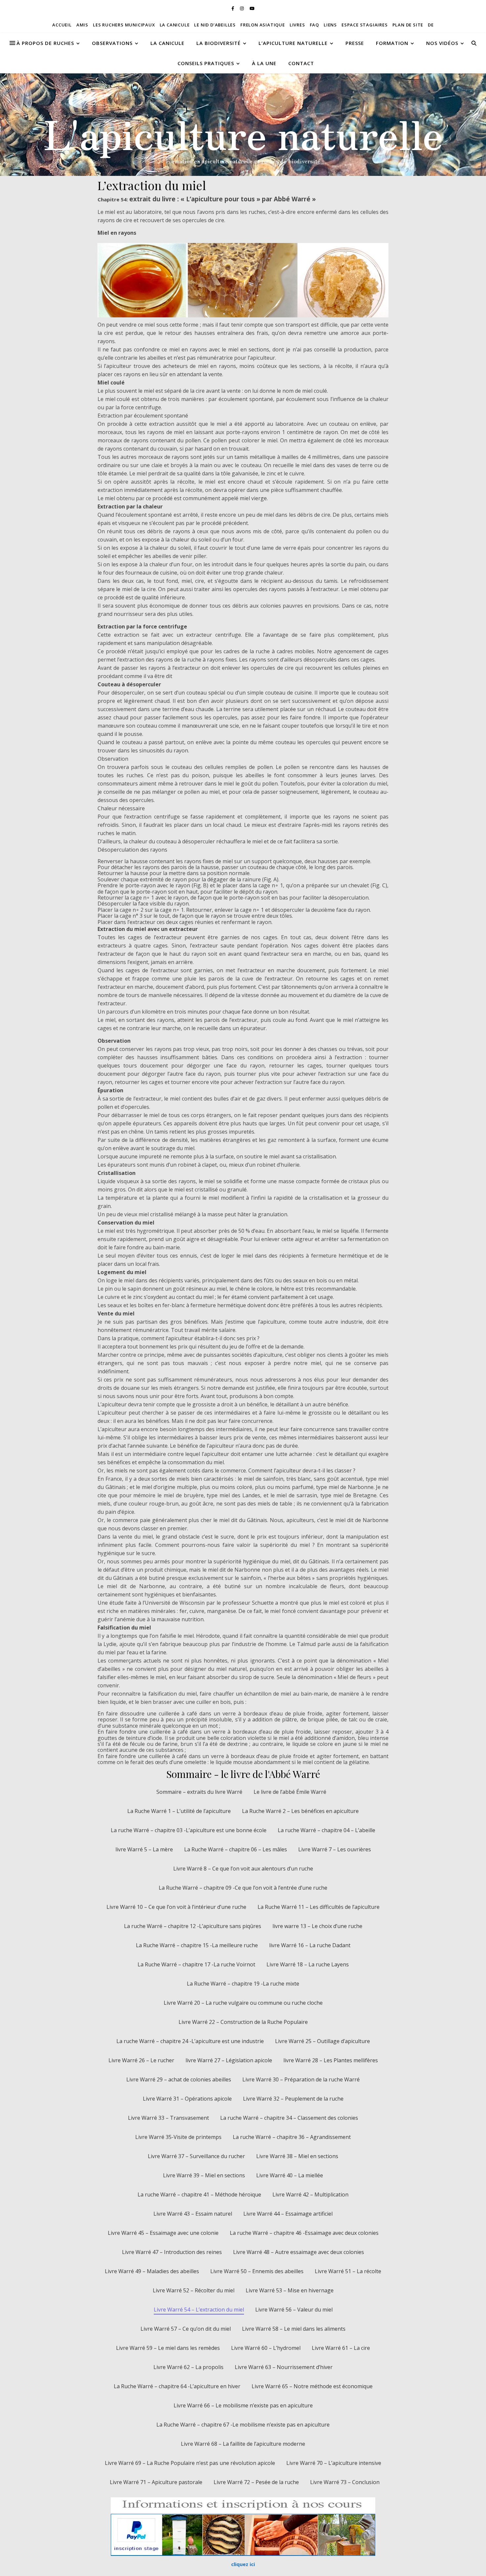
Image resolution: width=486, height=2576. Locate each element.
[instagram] (242, 8)
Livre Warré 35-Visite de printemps (178, 2137)
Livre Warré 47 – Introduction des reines (172, 2252)
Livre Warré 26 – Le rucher (141, 2060)
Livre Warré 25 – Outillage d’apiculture (323, 2041)
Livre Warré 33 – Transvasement (168, 2118)
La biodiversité (219, 43)
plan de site (408, 25)
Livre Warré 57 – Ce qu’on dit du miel (186, 2329)
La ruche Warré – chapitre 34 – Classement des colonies (289, 2118)
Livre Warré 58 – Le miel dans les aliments (294, 2329)
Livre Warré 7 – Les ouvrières (335, 1849)
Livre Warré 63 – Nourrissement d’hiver (284, 2367)
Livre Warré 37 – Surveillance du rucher (196, 2156)
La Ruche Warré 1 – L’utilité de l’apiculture (179, 1811)
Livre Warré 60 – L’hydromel (266, 2348)
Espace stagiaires (365, 25)
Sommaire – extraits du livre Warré (199, 1792)
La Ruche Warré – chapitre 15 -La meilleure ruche (197, 1945)
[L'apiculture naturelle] (243, 125)
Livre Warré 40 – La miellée (290, 2175)
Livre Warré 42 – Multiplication (310, 2194)
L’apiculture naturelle (293, 43)
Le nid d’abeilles (215, 25)
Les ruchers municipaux (124, 25)
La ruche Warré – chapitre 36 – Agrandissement (292, 2137)
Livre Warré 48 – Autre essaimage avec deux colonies (299, 2252)
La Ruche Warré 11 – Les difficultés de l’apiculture (319, 1907)
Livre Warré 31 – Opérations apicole (187, 2099)
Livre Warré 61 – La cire (341, 2348)
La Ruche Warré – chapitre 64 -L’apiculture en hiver (177, 2386)
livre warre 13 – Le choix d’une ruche (317, 1926)
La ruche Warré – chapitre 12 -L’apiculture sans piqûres (193, 1926)
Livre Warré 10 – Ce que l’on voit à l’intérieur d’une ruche (176, 1907)
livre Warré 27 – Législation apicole (229, 2060)
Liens (330, 25)
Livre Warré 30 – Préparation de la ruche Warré (301, 2079)
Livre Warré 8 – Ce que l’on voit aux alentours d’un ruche (243, 1869)
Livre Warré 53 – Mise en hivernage (290, 2290)
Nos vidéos (442, 43)
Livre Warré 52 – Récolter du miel (194, 2290)
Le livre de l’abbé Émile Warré (290, 1792)
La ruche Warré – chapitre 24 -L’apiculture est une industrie (190, 2041)
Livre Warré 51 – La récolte (348, 2271)
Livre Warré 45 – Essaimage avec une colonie (163, 2233)
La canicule (175, 25)
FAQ (314, 25)
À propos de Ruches (45, 43)
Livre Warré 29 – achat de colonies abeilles (179, 2079)
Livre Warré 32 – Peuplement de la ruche (293, 2099)
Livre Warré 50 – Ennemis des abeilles (257, 2271)
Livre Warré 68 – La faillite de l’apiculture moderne (243, 2444)
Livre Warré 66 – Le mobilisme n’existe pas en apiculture (243, 2405)
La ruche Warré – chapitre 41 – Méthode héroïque (199, 2194)
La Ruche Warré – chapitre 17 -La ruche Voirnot (196, 1964)
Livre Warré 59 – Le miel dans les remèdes (168, 2348)
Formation (392, 43)
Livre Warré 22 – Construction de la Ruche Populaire (243, 2022)
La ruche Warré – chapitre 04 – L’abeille (326, 1830)
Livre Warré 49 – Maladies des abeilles (152, 2271)
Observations (112, 43)
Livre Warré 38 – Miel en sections (297, 2156)
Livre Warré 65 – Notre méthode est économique (312, 2386)
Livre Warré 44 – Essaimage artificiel (288, 2214)
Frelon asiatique (263, 25)
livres (297, 25)
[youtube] (252, 8)
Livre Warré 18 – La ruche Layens (308, 1964)
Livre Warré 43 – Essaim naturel (193, 2214)
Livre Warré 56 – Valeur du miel (294, 2310)
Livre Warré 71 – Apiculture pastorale (156, 2482)
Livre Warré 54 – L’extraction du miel (199, 2310)
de (431, 25)
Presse (355, 43)
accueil (62, 25)
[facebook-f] (233, 8)
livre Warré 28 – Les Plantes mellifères (331, 2060)
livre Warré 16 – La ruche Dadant (310, 1945)
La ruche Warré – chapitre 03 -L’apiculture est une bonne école (189, 1830)
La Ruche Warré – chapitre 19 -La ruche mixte (243, 1984)
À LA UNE (264, 63)
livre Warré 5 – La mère (144, 1849)
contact (301, 63)
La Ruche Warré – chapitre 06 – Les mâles (236, 1849)
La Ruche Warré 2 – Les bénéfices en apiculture (300, 1811)
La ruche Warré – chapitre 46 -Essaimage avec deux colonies (304, 2233)
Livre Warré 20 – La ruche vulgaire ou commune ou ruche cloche (243, 2003)
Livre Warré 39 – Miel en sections (204, 2175)
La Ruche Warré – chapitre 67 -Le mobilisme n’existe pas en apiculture (243, 2425)
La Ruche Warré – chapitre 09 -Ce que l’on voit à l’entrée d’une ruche (243, 1888)
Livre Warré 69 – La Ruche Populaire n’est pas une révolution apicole (190, 2463)
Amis (82, 25)
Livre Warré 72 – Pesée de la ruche (256, 2482)
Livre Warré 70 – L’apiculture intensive (334, 2463)
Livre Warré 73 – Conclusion (345, 2482)
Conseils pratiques (206, 63)
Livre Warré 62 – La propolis (188, 2367)
